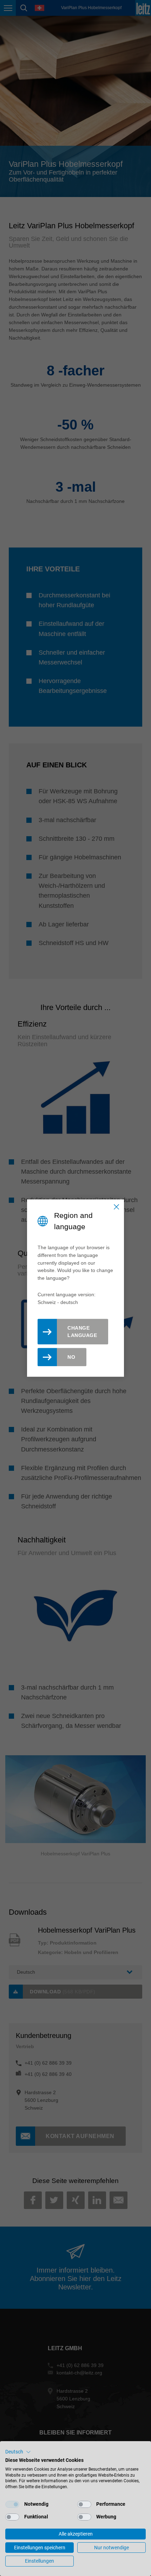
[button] (18, 2452)
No (71, 1357)
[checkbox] (12, 2504)
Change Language (82, 1332)
